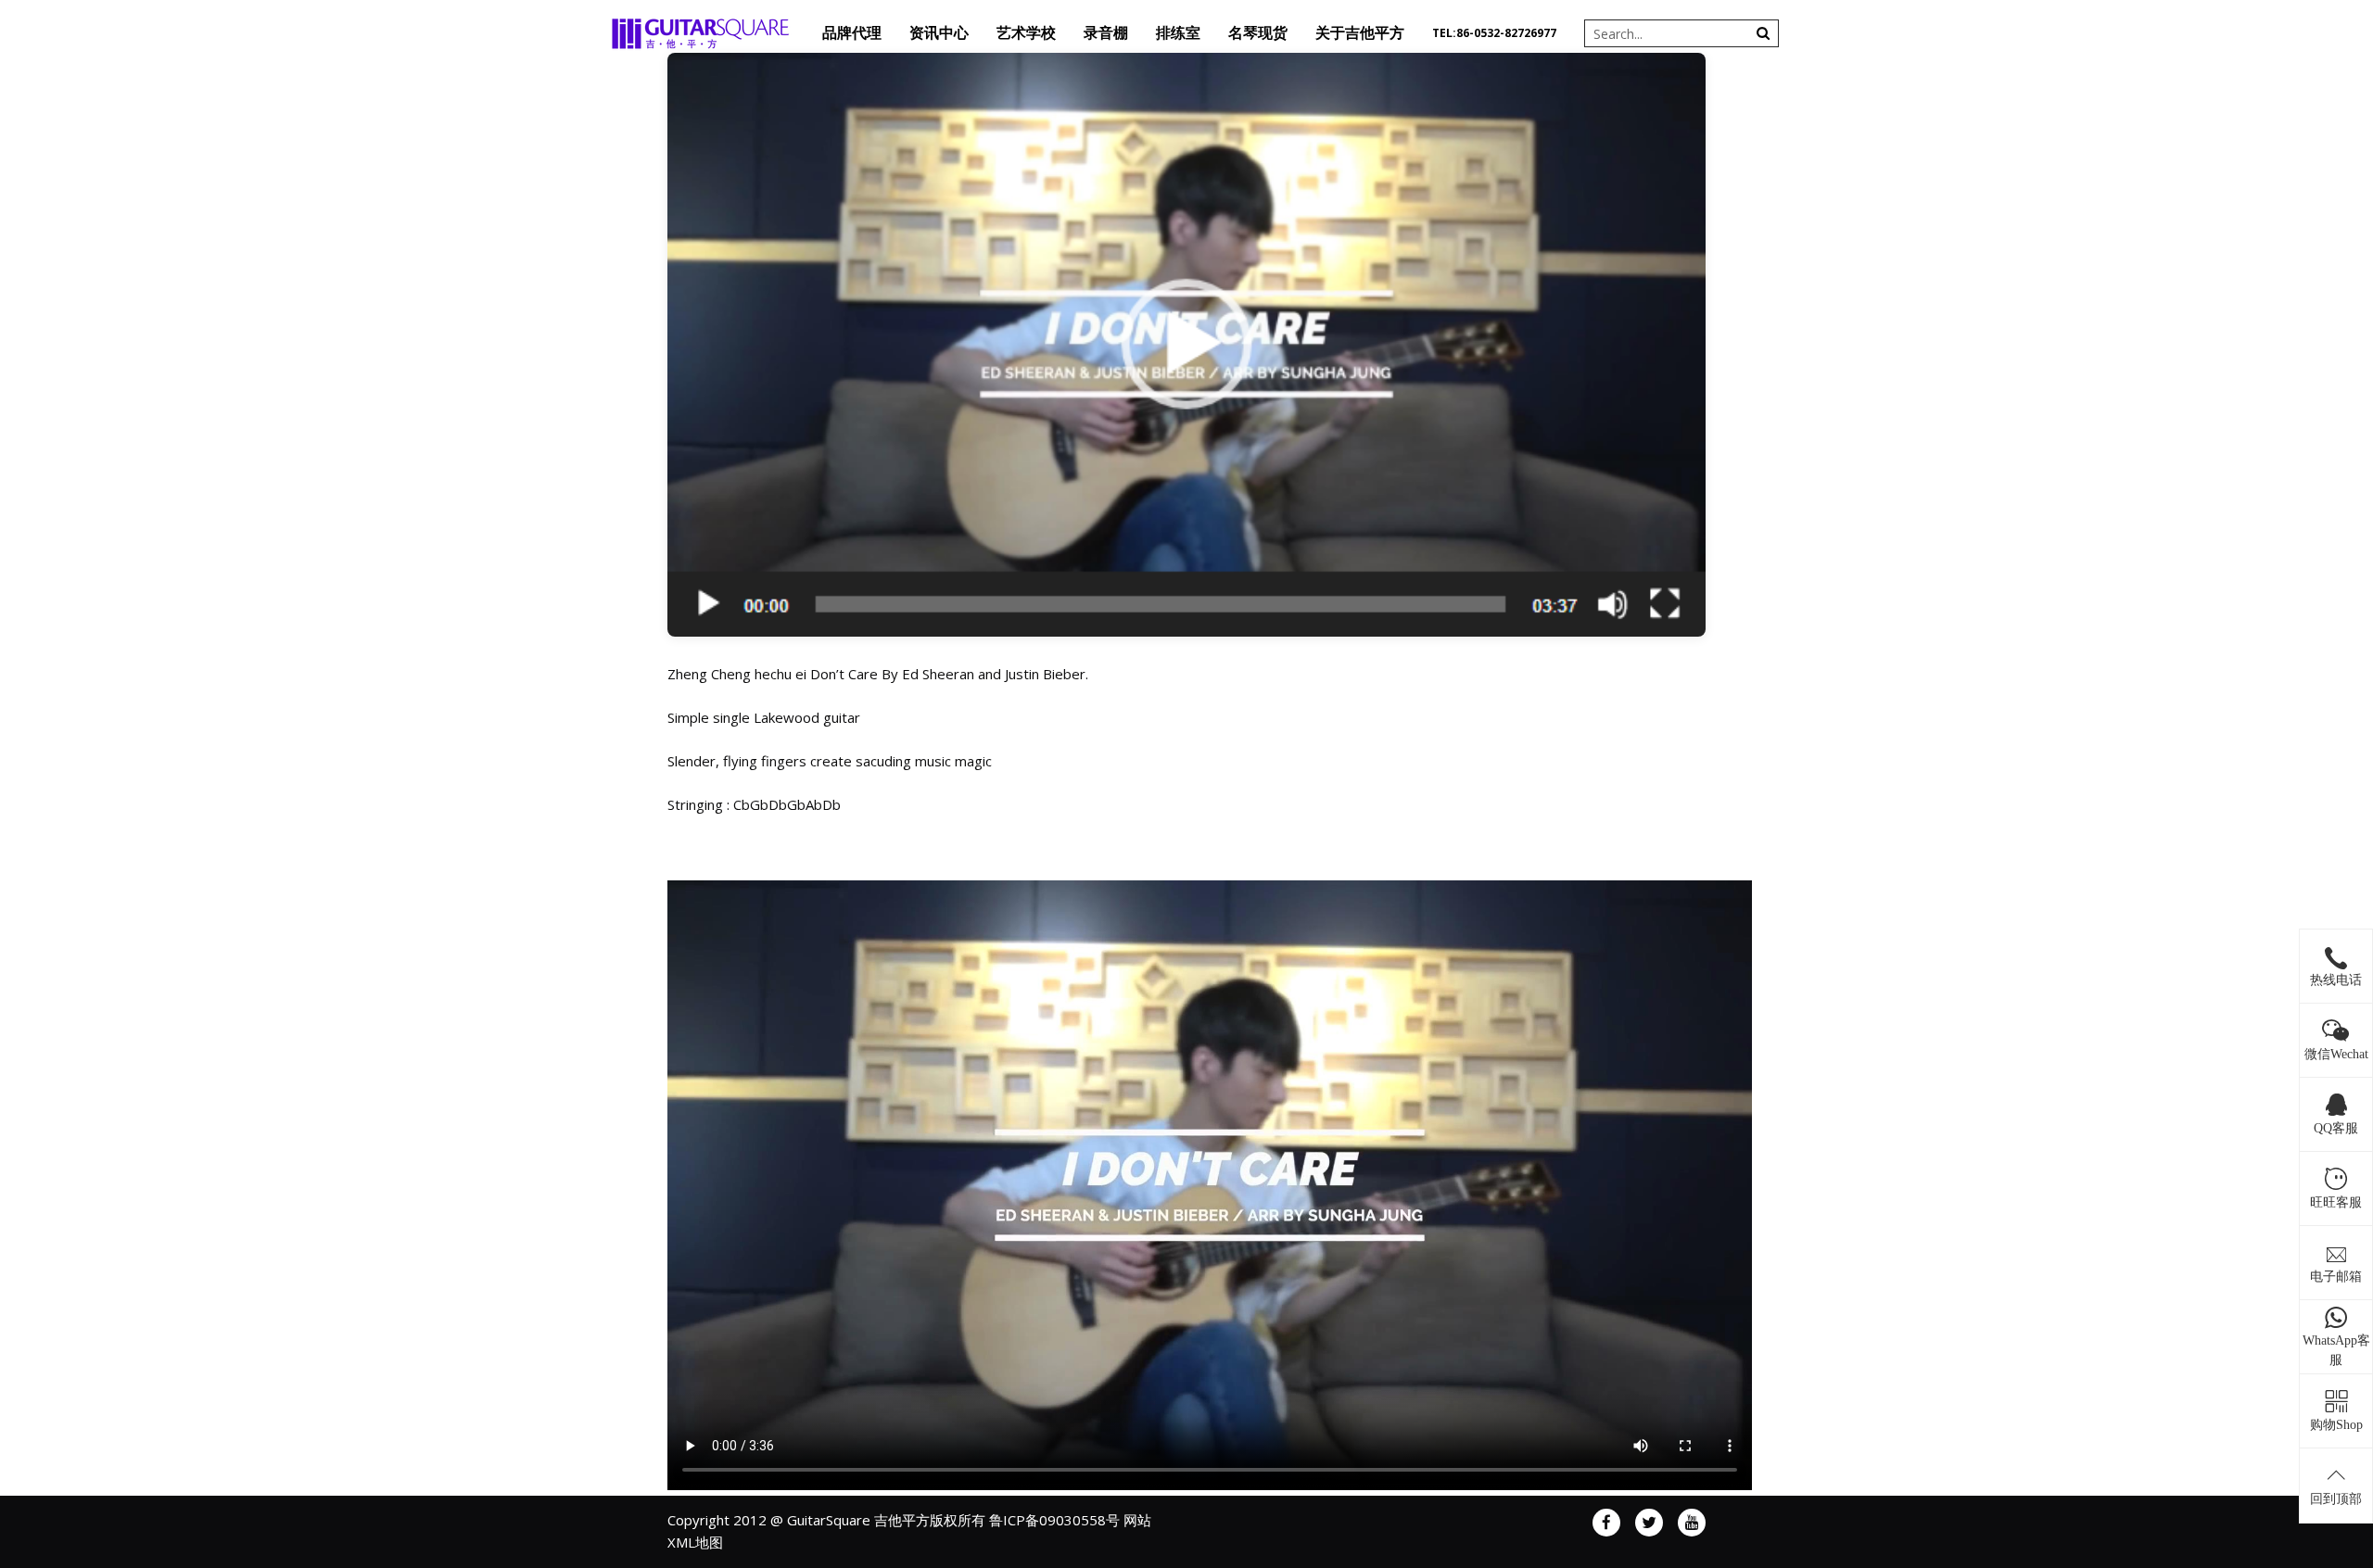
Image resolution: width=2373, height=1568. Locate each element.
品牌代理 (852, 33)
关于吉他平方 (1360, 33)
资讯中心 (939, 33)
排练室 (1178, 33)
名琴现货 (1258, 33)
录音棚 (1106, 33)
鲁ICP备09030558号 (1054, 1520)
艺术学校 (1026, 33)
